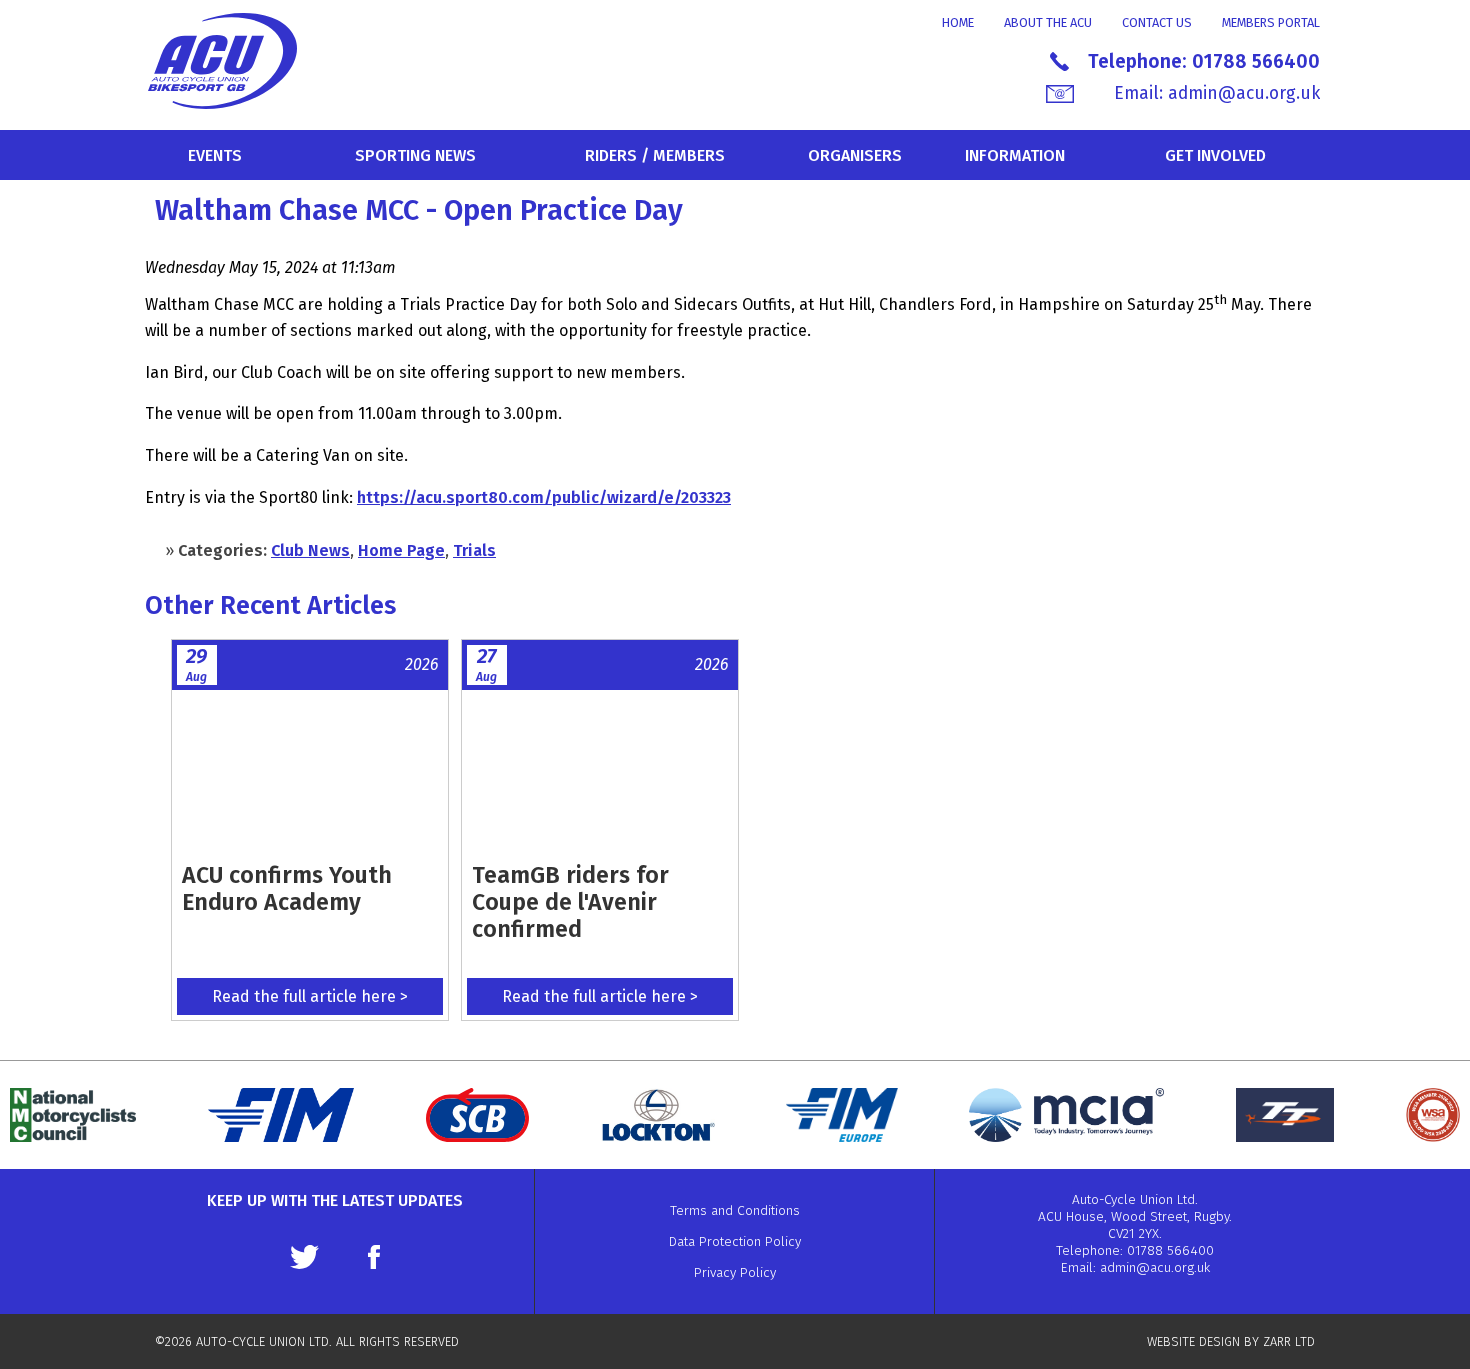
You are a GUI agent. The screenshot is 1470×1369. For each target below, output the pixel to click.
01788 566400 (1256, 61)
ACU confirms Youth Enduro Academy (287, 888)
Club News (310, 550)
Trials (474, 550)
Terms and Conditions (735, 1210)
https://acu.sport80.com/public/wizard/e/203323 (544, 497)
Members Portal (1271, 22)
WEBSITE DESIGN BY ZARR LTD (1231, 1341)
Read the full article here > (310, 996)
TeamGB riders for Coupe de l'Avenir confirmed (570, 902)
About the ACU (1048, 22)
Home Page (401, 550)
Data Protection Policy (735, 1241)
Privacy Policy (735, 1272)
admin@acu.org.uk (1244, 93)
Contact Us (1157, 22)
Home (958, 22)
